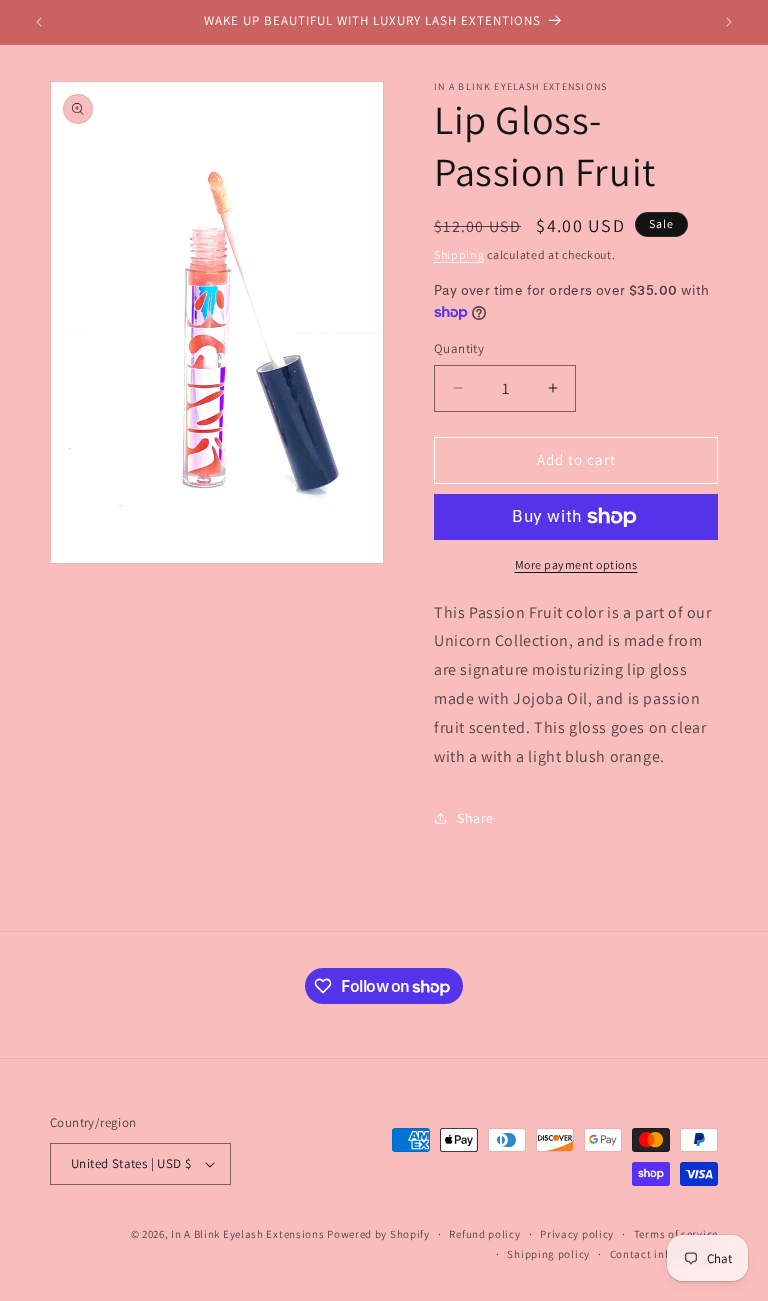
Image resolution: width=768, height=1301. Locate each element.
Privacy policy (577, 1234)
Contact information (664, 1254)
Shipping (459, 254)
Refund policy (484, 1234)
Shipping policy (548, 1254)
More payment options (576, 564)
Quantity (459, 348)
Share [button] (475, 818)
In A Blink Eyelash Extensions (247, 1234)
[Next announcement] (729, 22)
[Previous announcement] (39, 22)
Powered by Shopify (378, 1234)
